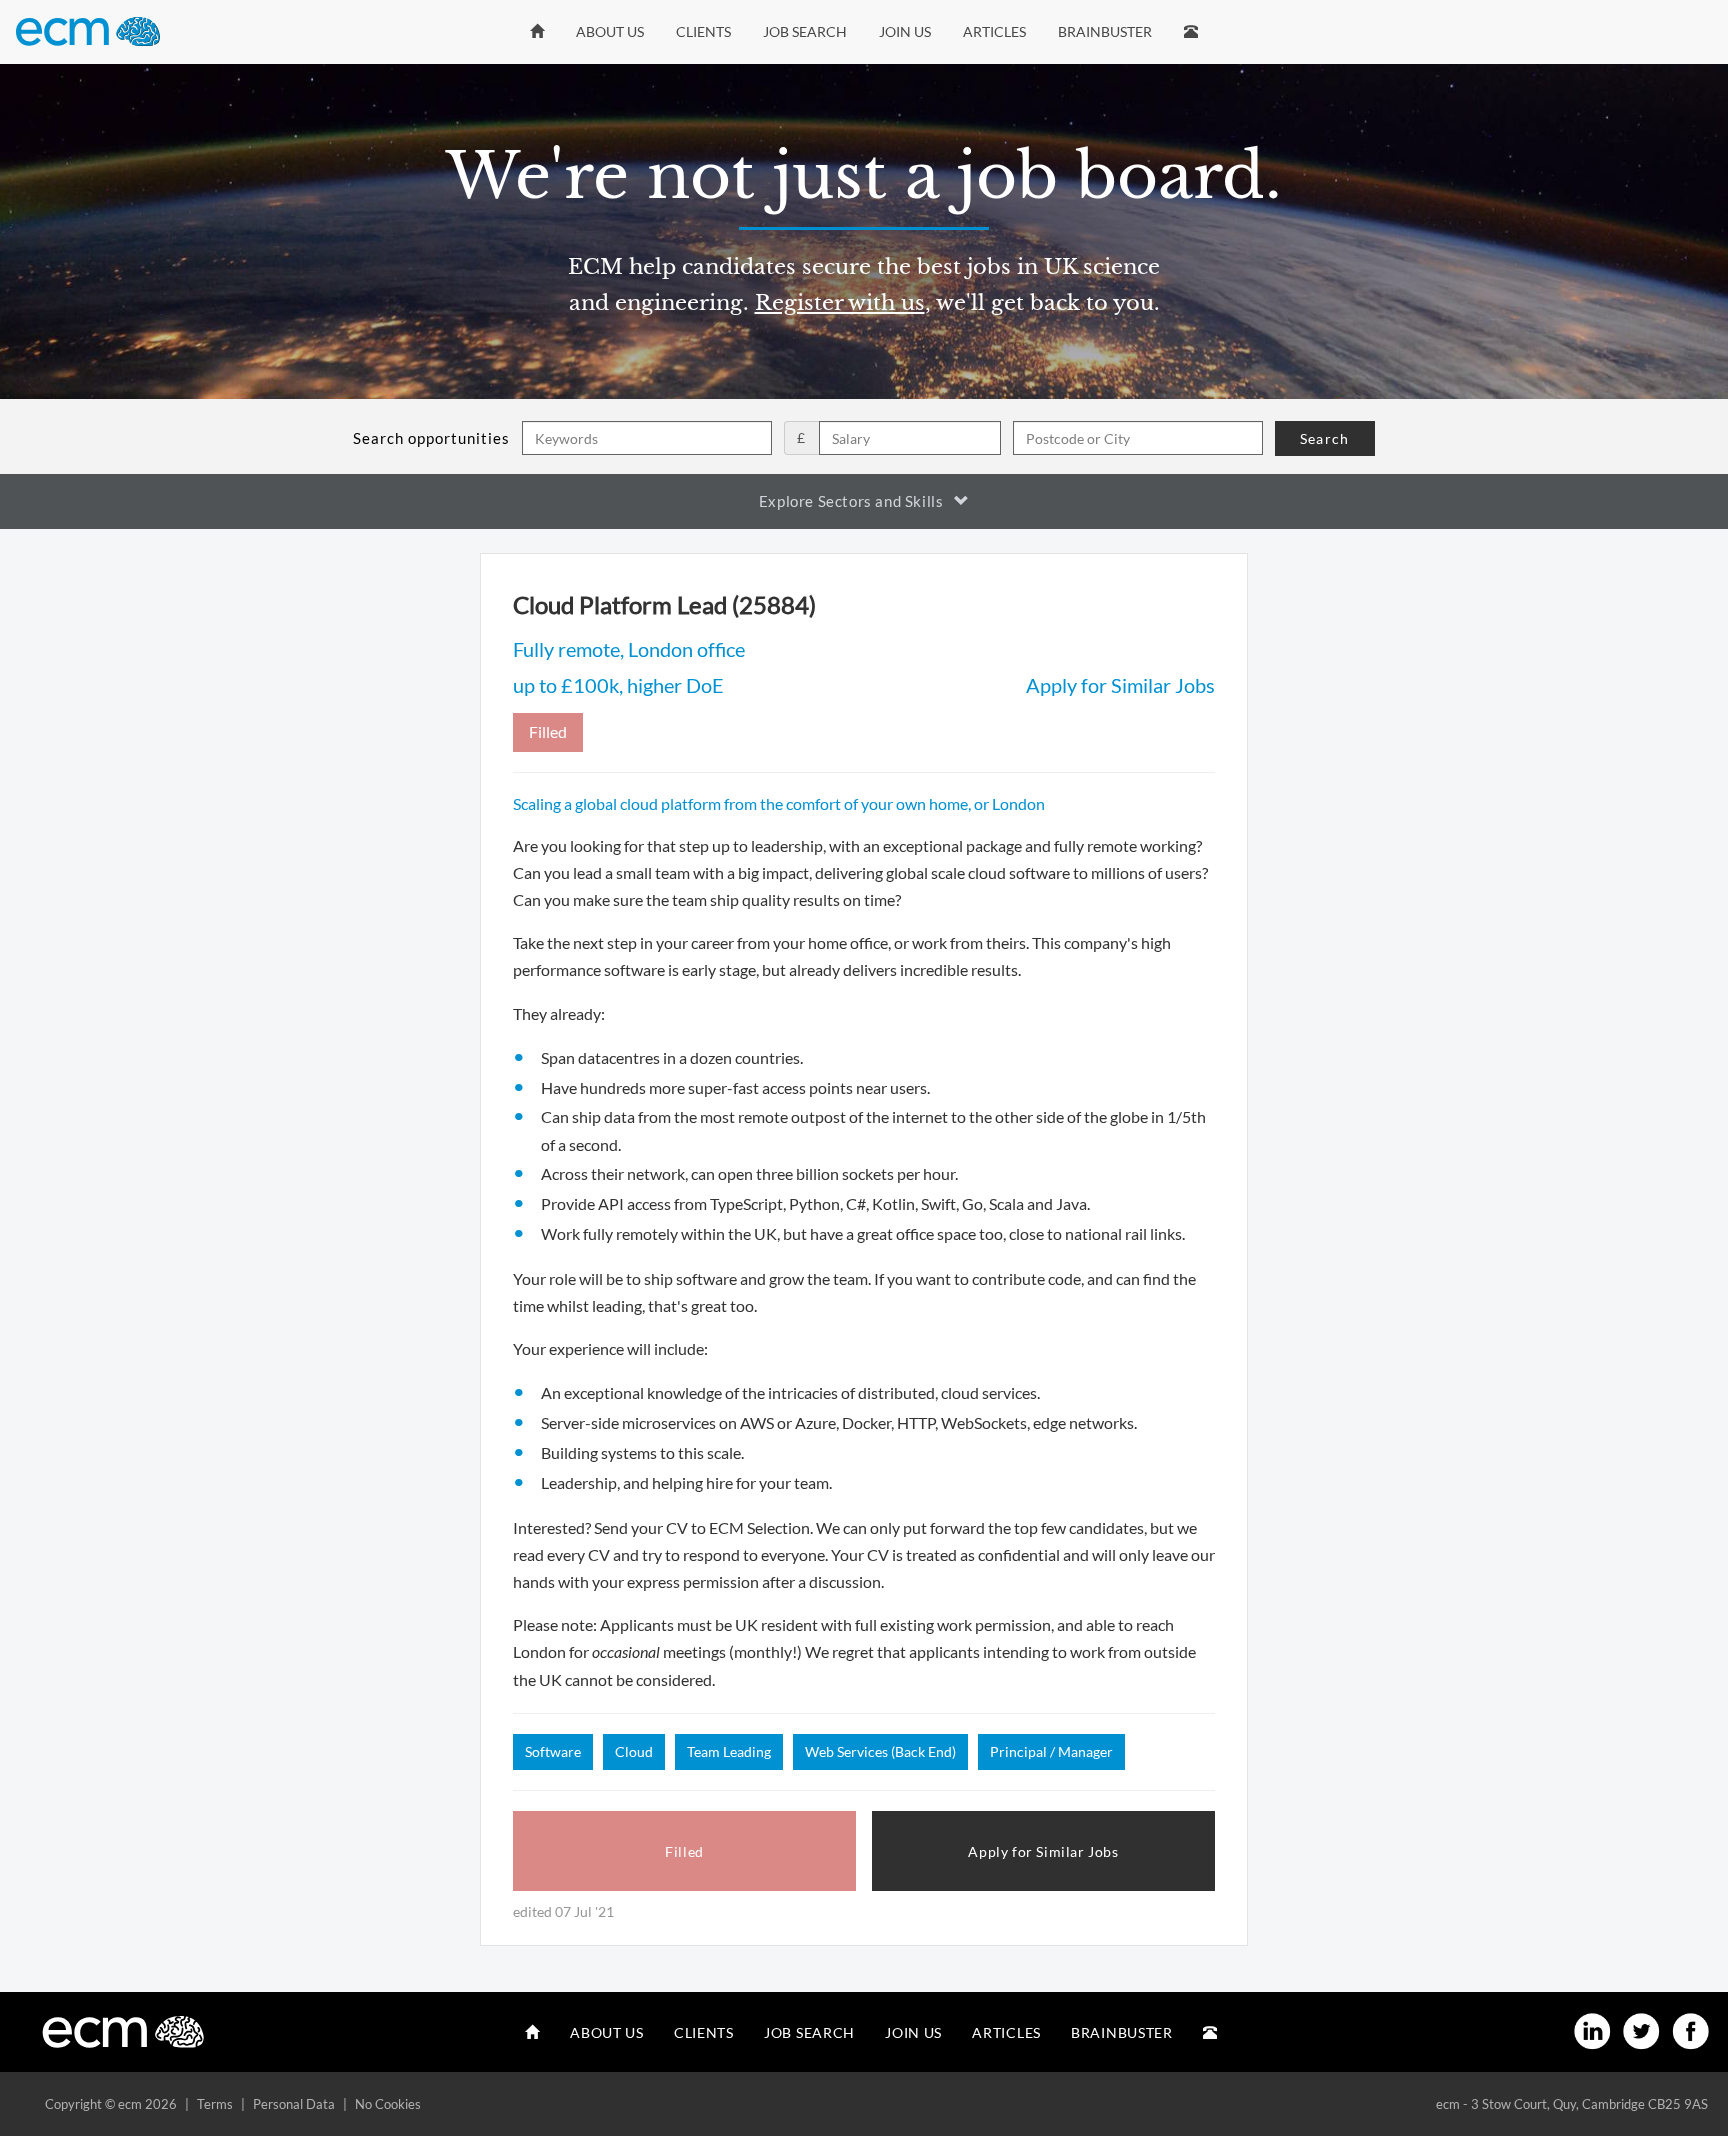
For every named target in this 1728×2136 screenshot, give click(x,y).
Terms (215, 2104)
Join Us (905, 31)
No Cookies (388, 2104)
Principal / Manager (1051, 1751)
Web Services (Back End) (880, 1751)
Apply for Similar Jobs (1120, 685)
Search (1324, 438)
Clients (703, 31)
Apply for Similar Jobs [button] (1043, 1851)
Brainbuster (1105, 31)
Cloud (634, 1751)
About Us (610, 31)
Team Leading (729, 1751)
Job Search (805, 31)
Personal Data (294, 2104)
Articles (994, 31)
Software (553, 1751)
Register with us (840, 303)
